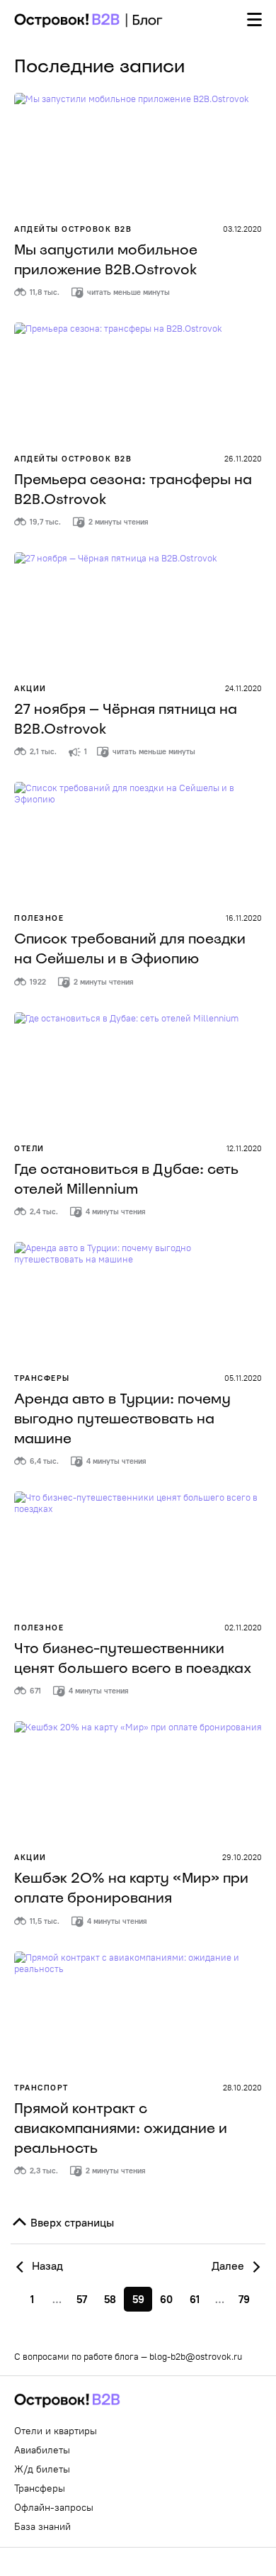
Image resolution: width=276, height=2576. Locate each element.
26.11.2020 (243, 459)
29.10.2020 (242, 1857)
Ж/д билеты (42, 2469)
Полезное (39, 918)
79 (244, 2299)
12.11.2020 (244, 1148)
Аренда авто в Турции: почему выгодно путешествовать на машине (122, 1418)
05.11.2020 (243, 1378)
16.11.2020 (244, 918)
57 (82, 2299)
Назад (46, 2266)
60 (166, 2299)
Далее (229, 2266)
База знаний (42, 2526)
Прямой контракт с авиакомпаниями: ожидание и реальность (121, 2128)
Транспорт (41, 2088)
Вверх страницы (71, 2222)
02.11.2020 (243, 1628)
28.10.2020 (242, 2088)
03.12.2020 (242, 229)
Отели (29, 1148)
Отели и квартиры (56, 2431)
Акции (30, 688)
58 (110, 2299)
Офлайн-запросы (54, 2507)
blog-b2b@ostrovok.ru (196, 2356)
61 (195, 2299)
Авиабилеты (42, 2450)
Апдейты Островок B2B (73, 229)
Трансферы (42, 1378)
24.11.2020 (243, 688)
